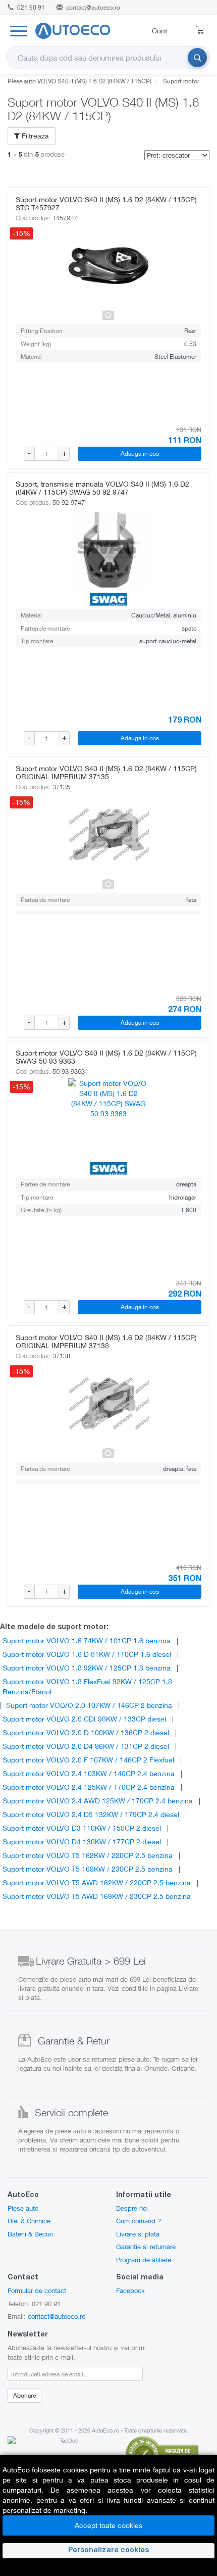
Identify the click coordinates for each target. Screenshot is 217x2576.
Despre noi (132, 2208)
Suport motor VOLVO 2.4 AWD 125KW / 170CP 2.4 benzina (98, 1801)
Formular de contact (37, 2291)
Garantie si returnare (146, 2247)
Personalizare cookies (108, 2551)
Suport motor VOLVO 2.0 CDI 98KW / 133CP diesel (84, 1719)
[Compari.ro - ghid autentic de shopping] (162, 2453)
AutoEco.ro (105, 2430)
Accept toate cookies (108, 2525)
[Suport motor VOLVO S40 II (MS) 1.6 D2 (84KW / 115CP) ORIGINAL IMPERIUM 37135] (108, 834)
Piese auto (23, 2208)
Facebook (130, 2291)
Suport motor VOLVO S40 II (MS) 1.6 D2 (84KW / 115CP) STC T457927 (106, 203)
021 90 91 (30, 7)
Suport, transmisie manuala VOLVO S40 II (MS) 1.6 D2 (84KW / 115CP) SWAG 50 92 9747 (102, 488)
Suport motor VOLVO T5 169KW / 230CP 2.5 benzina (88, 1869)
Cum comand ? (139, 2221)
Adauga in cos (140, 454)
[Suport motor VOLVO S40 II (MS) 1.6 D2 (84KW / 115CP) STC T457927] (108, 265)
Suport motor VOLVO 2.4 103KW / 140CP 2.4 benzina (89, 1773)
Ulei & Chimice (29, 2221)
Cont (159, 31)
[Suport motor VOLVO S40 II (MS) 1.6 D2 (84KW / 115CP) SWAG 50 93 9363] (108, 1119)
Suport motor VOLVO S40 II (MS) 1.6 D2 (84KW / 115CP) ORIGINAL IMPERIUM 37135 (106, 772)
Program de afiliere (144, 2260)
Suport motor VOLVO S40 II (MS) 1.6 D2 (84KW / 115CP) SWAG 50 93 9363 (106, 1057)
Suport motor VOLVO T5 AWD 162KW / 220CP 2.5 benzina (97, 1882)
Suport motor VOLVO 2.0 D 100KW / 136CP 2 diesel (86, 1732)
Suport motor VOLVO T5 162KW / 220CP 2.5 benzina (88, 1855)
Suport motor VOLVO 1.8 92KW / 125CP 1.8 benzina (87, 1668)
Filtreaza (34, 136)
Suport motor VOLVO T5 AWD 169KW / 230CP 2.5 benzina (97, 1896)
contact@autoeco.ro (93, 7)
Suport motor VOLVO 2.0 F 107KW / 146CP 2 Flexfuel (88, 1760)
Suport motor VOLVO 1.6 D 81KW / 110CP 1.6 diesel (87, 1654)
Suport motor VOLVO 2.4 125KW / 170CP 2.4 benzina (89, 1787)
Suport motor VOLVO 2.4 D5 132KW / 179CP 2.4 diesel (91, 1814)
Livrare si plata (138, 2234)
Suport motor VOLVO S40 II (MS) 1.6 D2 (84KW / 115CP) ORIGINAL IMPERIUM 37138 (106, 1341)
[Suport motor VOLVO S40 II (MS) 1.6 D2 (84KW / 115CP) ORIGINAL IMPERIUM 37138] (108, 1403)
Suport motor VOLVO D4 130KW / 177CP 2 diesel (82, 1842)
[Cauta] (197, 58)
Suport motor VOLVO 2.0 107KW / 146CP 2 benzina (89, 1705)
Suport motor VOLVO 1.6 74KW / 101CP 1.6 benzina (87, 1640)
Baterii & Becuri (30, 2234)
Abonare (24, 2395)
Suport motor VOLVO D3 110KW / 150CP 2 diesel (82, 1828)
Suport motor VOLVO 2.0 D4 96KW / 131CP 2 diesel (86, 1746)
